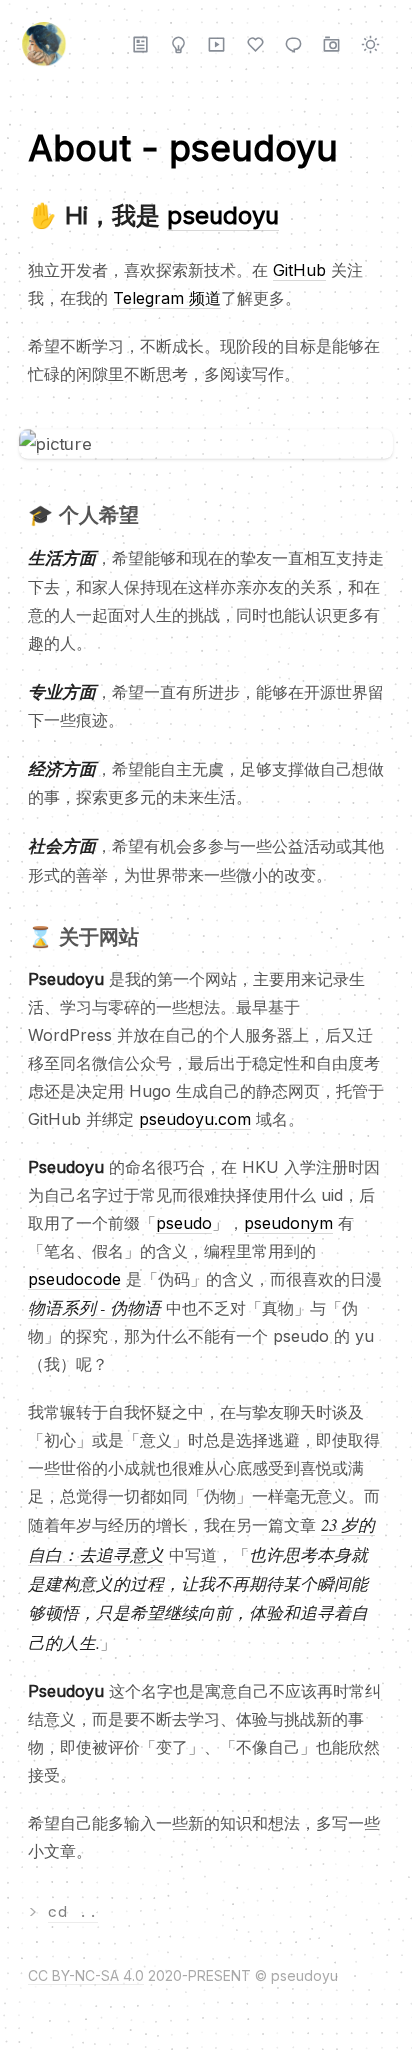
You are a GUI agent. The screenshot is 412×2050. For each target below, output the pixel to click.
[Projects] (178, 44)
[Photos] (331, 44)
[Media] (216, 44)
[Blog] (140, 44)
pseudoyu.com (195, 1119)
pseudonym (288, 1223)
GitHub (299, 270)
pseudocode (74, 1279)
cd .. (73, 1911)
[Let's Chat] (293, 44)
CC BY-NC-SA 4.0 (86, 1975)
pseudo (184, 1223)
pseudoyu (223, 215)
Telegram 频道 (167, 298)
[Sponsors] (255, 44)
